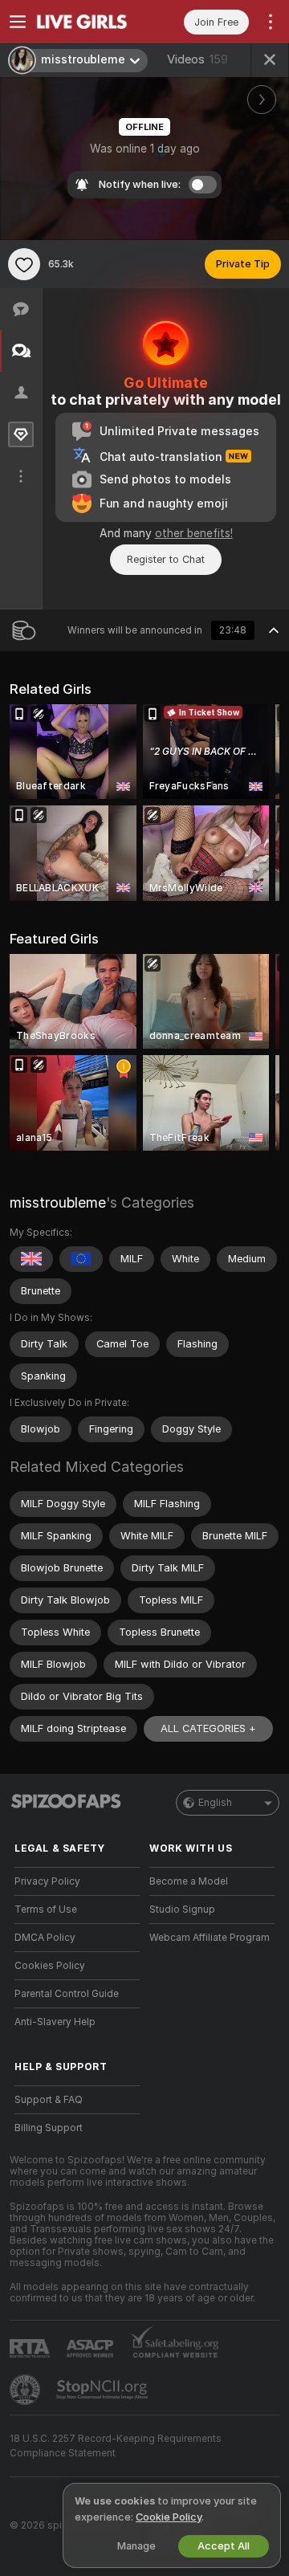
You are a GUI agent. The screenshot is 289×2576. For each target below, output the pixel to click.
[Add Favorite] (24, 264)
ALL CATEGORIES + (208, 1728)
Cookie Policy (169, 2517)
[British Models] (31, 1259)
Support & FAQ (49, 2100)
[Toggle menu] (18, 22)
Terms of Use (46, 1910)
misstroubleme (58, 1202)
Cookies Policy (50, 1966)
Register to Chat (166, 559)
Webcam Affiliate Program (210, 1938)
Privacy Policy (47, 1881)
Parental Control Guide (67, 1994)
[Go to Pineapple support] (26, 2390)
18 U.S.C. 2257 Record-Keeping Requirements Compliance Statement (116, 2446)
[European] (81, 1259)
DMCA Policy (45, 1938)
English (215, 1803)
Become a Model (189, 1881)
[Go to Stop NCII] (104, 2390)
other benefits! (194, 533)
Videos (197, 59)
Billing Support (49, 2128)
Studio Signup (182, 1910)
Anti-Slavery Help (55, 2022)
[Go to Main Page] (90, 22)
